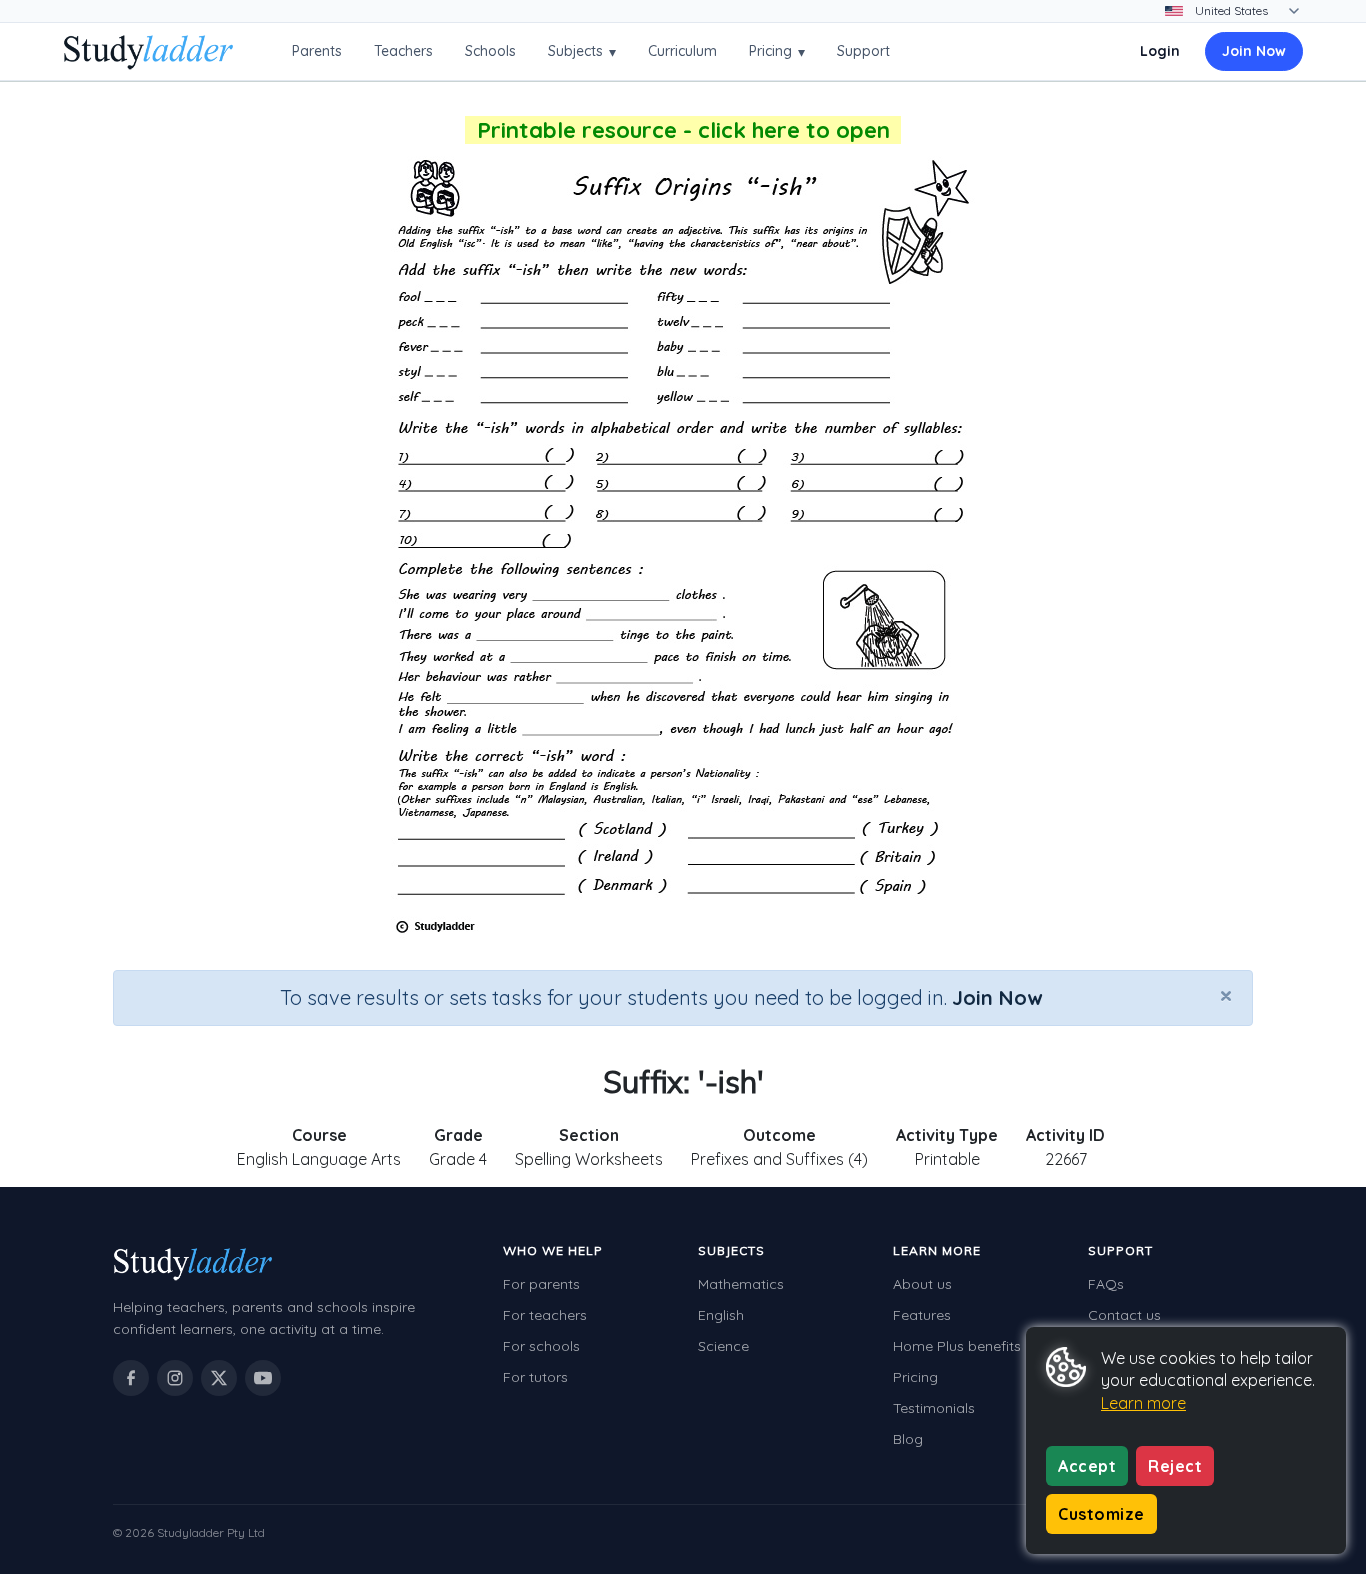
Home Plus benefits (957, 1346)
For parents (541, 1284)
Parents (317, 51)
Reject (1175, 1466)
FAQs (1106, 1284)
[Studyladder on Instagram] (175, 1378)
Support (863, 51)
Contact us (1124, 1315)
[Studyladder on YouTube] (263, 1378)
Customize (1101, 1514)
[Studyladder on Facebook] (131, 1378)
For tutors (535, 1377)
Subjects (582, 51)
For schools (541, 1346)
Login (1160, 51)
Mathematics (741, 1284)
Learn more (1143, 1403)
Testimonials (934, 1408)
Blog (908, 1439)
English (721, 1315)
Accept (1087, 1466)
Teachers (403, 51)
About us (922, 1284)
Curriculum (682, 51)
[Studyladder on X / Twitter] (219, 1378)
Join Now (1254, 51)
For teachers (545, 1315)
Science (723, 1346)
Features (922, 1315)
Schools (490, 51)
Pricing (777, 51)
